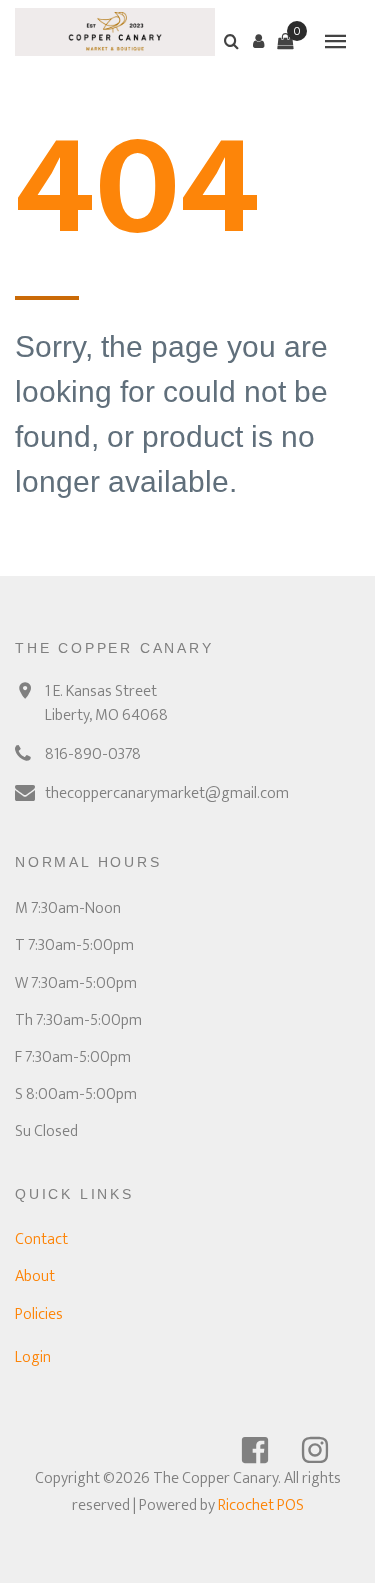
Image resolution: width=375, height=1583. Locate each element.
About (35, 1276)
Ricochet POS (261, 1505)
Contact (41, 1239)
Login (33, 1357)
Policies (39, 1314)
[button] (258, 41)
